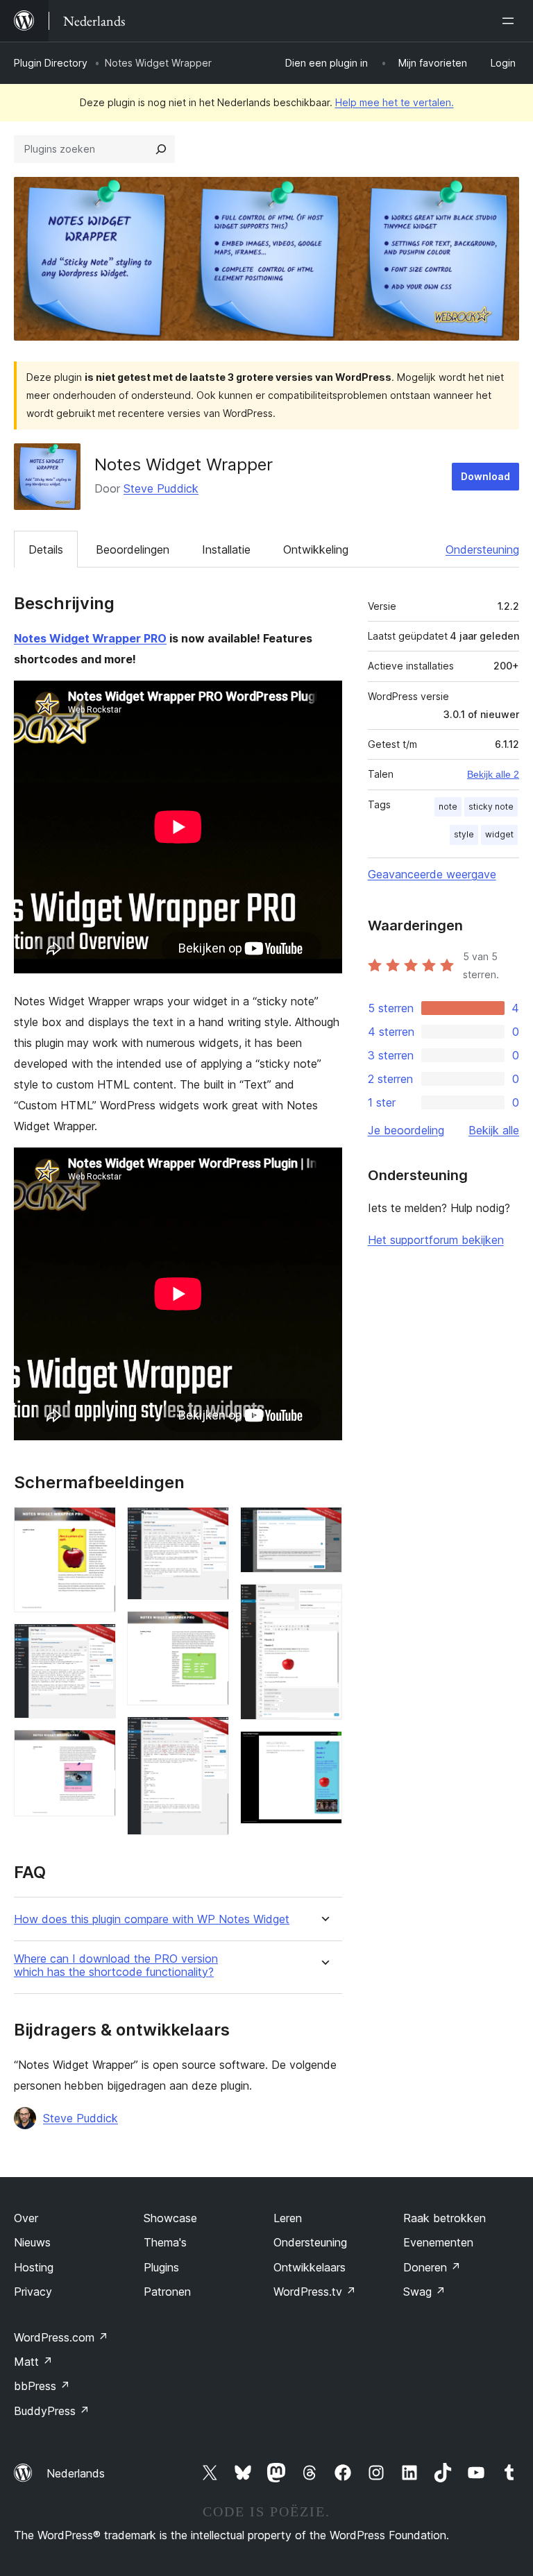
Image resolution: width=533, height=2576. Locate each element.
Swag (424, 2292)
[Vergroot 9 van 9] (323, 1750)
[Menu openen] (511, 21)
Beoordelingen (133, 549)
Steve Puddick (161, 488)
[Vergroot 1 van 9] (97, 1526)
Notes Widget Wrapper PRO (90, 638)
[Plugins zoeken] (161, 149)
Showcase (170, 2218)
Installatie (226, 549)
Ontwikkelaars (310, 2267)
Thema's (165, 2242)
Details (46, 549)
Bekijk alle (494, 1130)
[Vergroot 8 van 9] (323, 1603)
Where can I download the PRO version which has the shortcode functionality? (116, 1965)
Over (26, 2218)
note (448, 807)
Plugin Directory (51, 63)
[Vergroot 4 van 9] (210, 1526)
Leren (288, 2218)
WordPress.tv (315, 2292)
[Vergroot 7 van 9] (323, 1526)
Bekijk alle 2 (493, 774)
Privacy (33, 2292)
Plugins (161, 2267)
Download (485, 476)
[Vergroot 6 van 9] (210, 1735)
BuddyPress (52, 2411)
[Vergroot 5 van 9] (210, 1630)
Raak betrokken (445, 2218)
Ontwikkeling (316, 549)
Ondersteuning (482, 549)
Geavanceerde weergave (432, 874)
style (464, 834)
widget (499, 834)
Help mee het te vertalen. (395, 102)
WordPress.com (61, 2337)
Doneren (432, 2267)
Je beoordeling (406, 1130)
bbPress (42, 2386)
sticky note (491, 807)
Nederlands (76, 2473)
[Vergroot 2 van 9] (97, 1642)
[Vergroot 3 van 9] (97, 1748)
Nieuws (32, 2242)
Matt (33, 2362)
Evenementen (438, 2242)
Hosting (34, 2267)
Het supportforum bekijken (436, 1240)
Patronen (167, 2292)
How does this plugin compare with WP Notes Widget (152, 1919)
